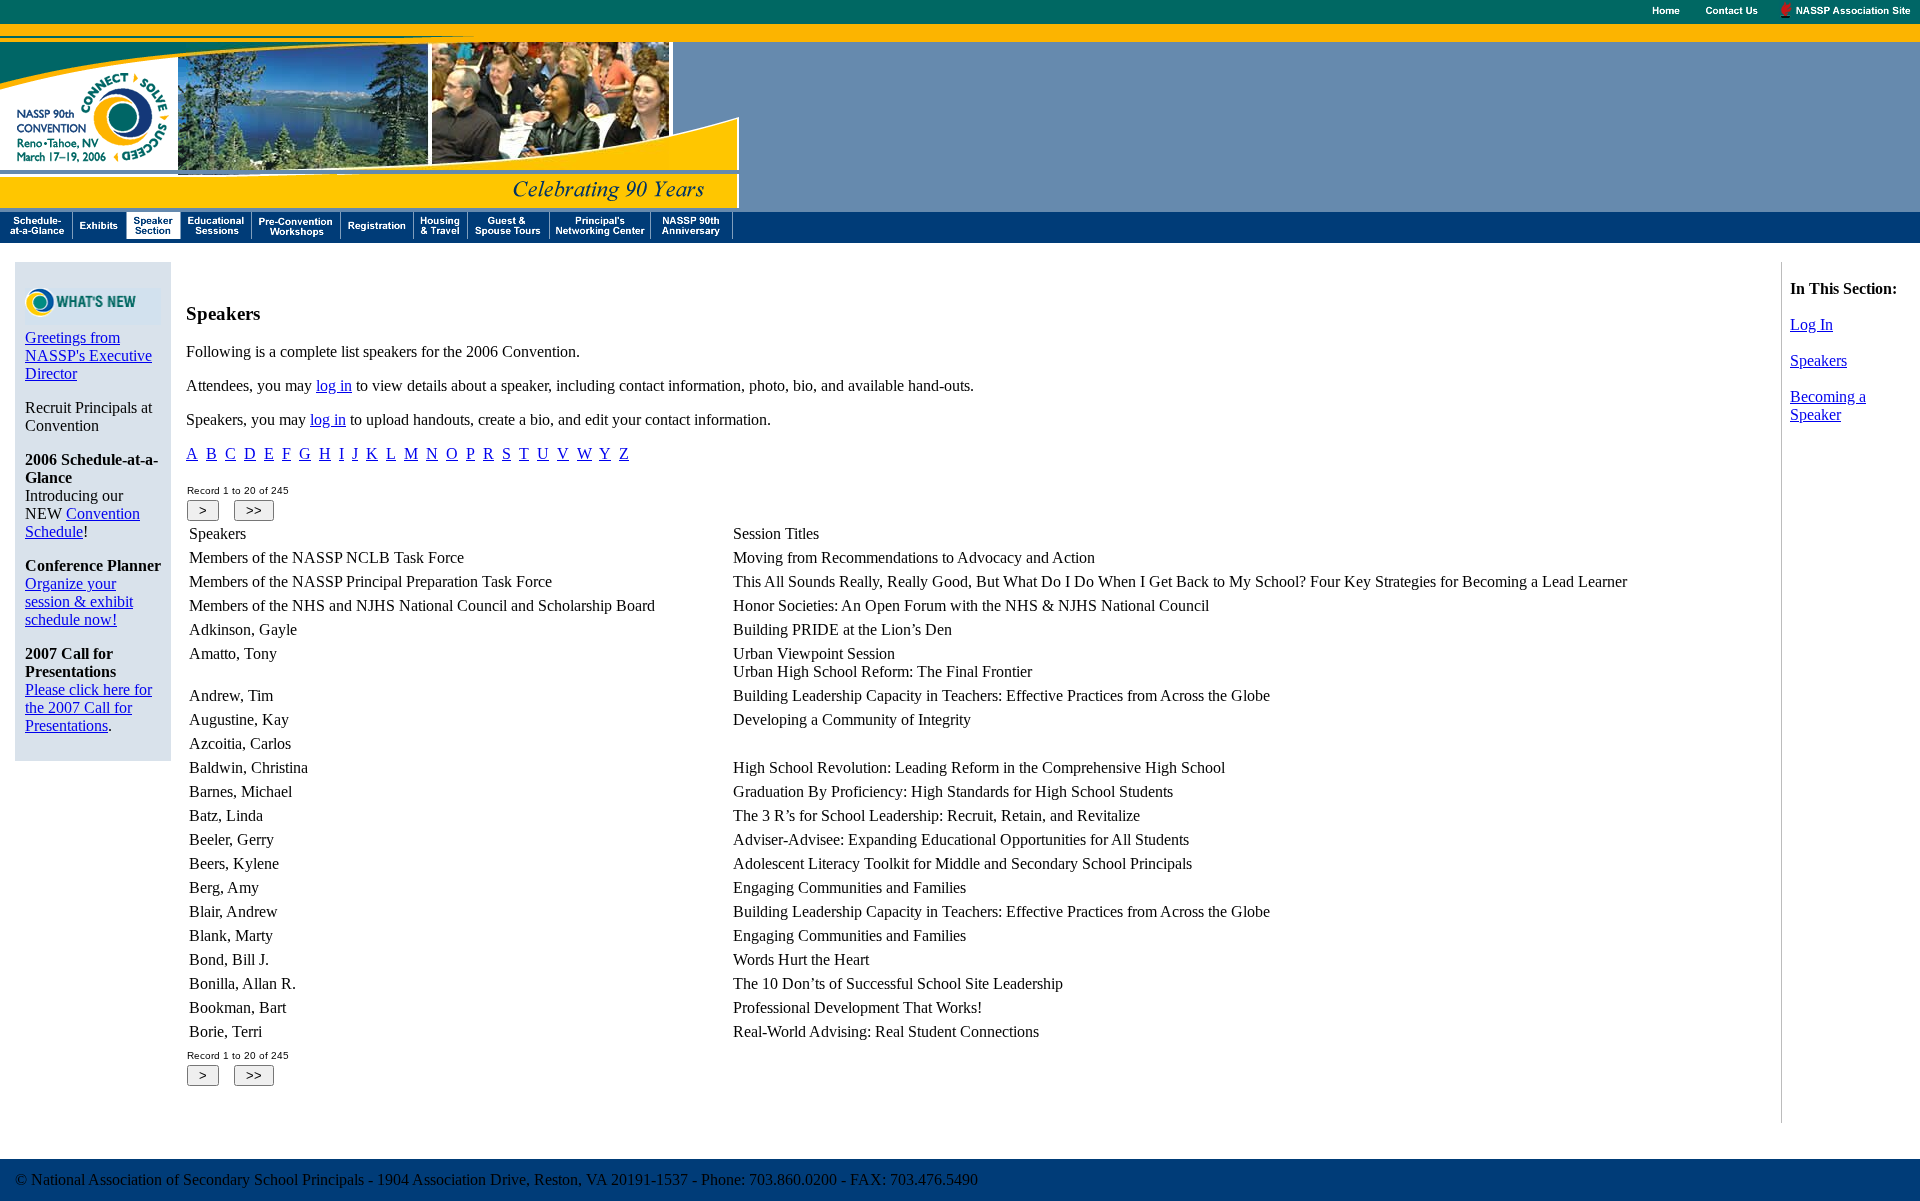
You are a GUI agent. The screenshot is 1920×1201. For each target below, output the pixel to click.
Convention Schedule (82, 522)
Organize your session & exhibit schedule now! (79, 601)
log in (334, 385)
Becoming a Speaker (1828, 405)
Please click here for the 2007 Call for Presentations (88, 707)
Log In (1811, 324)
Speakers (1818, 360)
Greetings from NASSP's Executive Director (88, 355)
